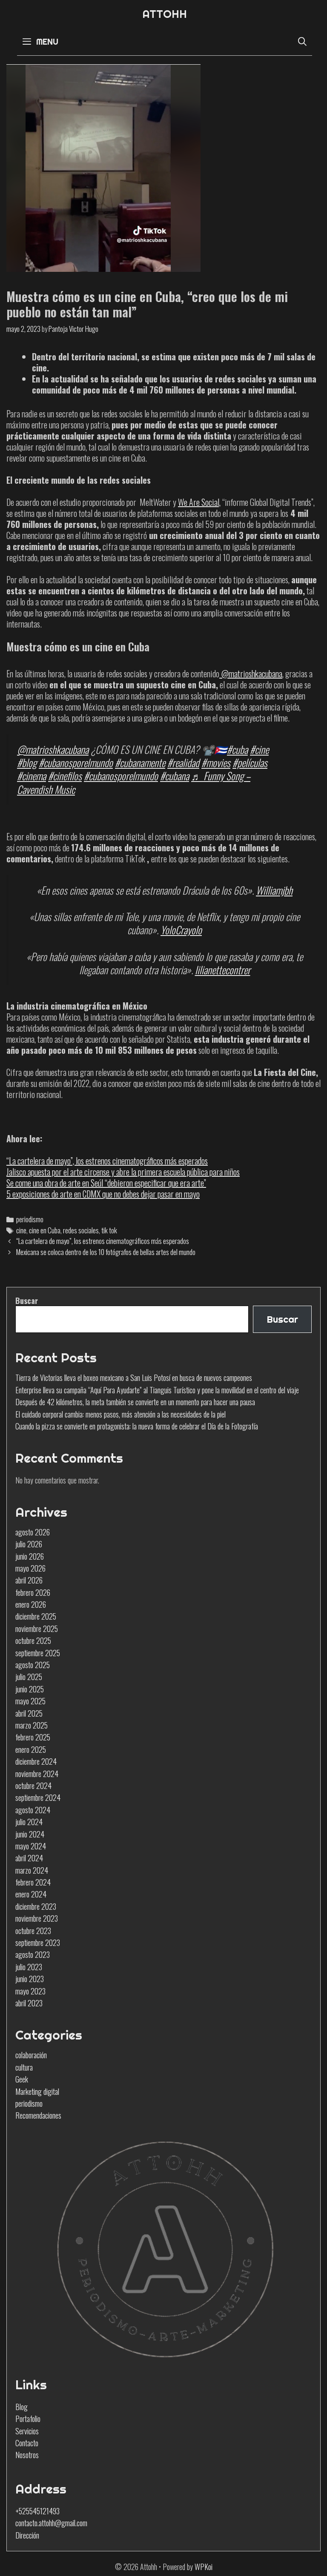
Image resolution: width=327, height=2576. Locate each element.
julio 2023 (29, 1967)
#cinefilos (65, 776)
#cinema (32, 776)
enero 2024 (31, 1894)
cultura (24, 2067)
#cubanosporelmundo (76, 762)
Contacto (27, 2443)
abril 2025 (29, 1713)
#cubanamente (140, 762)
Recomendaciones (38, 2115)
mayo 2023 (30, 1991)
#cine (259, 749)
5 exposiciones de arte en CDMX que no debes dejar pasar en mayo (103, 1194)
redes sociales (81, 1230)
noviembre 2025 (37, 1629)
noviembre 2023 (37, 1918)
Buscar (27, 1301)
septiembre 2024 (38, 1797)
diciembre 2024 (36, 1761)
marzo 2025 (32, 1725)
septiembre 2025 (38, 1653)
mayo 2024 (31, 1846)
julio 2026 (29, 1544)
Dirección (27, 2535)
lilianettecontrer (223, 970)
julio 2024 (29, 1822)
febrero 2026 (33, 1592)
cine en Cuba (45, 1230)
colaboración (31, 2055)
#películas (250, 762)
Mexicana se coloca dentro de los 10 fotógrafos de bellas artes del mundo (106, 1252)
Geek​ (22, 2079)
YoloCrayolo (181, 930)
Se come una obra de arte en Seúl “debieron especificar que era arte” (106, 1183)
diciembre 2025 (36, 1616)
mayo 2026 (30, 1568)
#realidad (183, 762)
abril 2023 (29, 2003)
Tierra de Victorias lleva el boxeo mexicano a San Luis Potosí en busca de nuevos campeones (134, 1378)
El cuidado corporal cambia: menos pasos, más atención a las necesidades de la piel (120, 1414)
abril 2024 (29, 1858)
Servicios (27, 2431)
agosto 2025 (33, 1665)
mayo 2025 (30, 1701)
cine (21, 1230)
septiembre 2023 (38, 1943)
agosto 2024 (33, 1810)
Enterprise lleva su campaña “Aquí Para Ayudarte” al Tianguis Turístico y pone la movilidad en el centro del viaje (157, 1390)
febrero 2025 (33, 1737)
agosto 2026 (33, 1532)
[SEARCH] (302, 41)
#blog (27, 762)
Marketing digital (37, 2091)
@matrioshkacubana (251, 673)
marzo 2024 (32, 1870)
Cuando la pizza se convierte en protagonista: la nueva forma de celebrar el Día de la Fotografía (137, 1426)
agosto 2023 (33, 1954)
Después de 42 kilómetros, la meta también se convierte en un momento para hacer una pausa (135, 1402)
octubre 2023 (33, 1931)
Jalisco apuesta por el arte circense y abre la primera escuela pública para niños (123, 1172)
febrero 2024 (33, 1882)
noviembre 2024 (37, 1774)
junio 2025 (30, 1689)
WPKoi (204, 2567)
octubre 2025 (33, 1640)
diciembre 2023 (36, 1906)
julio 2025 (29, 1677)
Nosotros (27, 2455)
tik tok (109, 1230)
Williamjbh (274, 890)
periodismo (30, 1219)
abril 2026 (29, 1580)
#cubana (175, 776)
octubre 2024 (33, 1786)
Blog (22, 2407)
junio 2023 (30, 1979)
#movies (216, 762)
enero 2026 (31, 1604)
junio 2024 (30, 1834)
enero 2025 (31, 1749)
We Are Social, (199, 502)
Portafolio (28, 2419)
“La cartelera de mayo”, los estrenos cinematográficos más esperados (107, 1161)
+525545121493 (37, 2511)
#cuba (237, 749)
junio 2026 (30, 1556)
